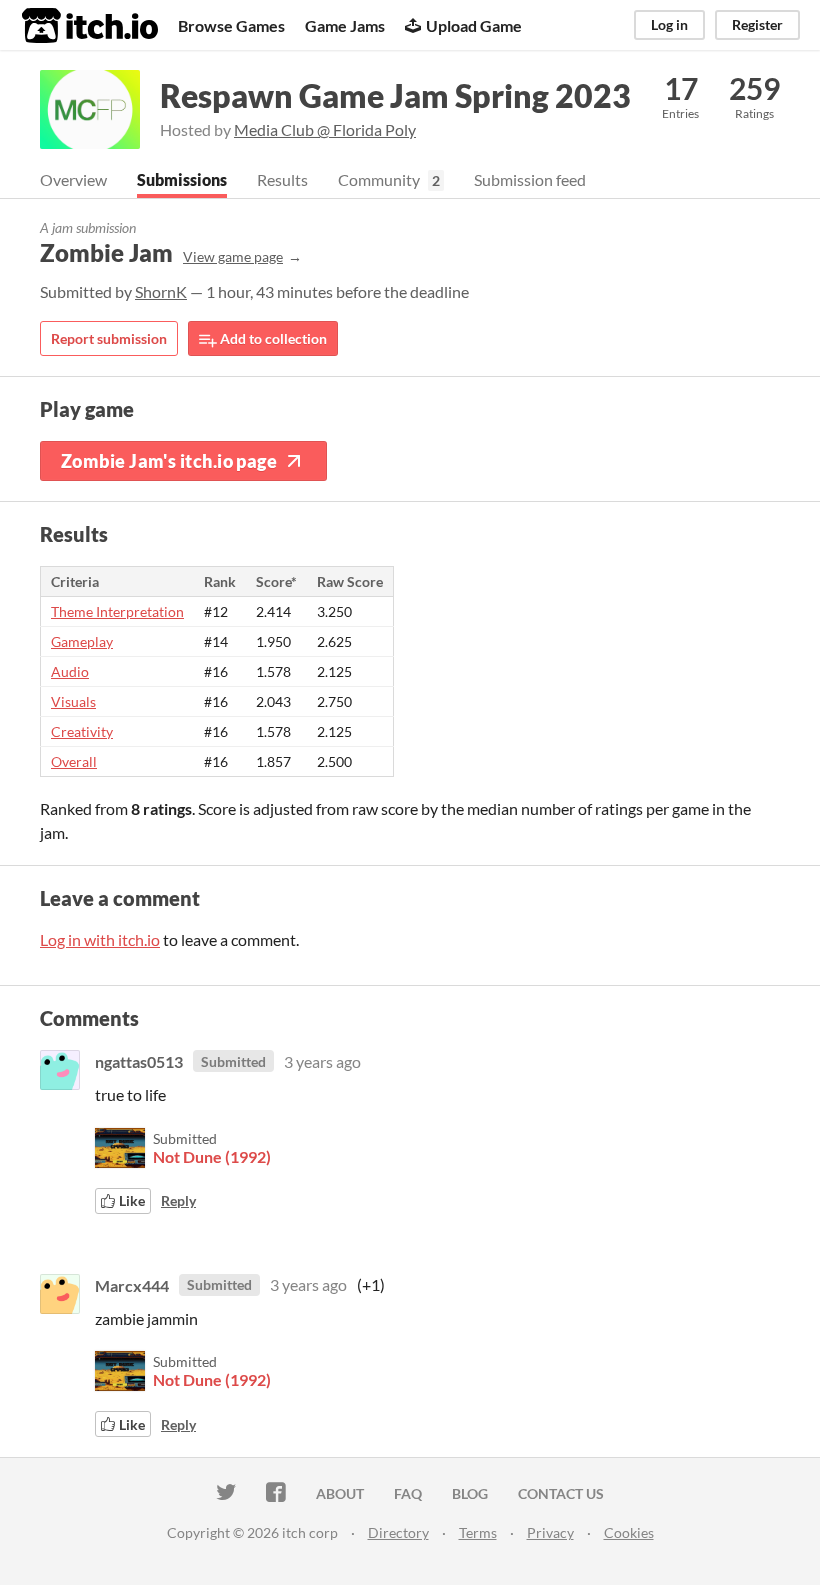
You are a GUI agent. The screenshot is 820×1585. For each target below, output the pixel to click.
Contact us (561, 1493)
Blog (470, 1493)
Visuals (73, 701)
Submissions (182, 179)
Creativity (82, 731)
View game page (233, 256)
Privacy (550, 1532)
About (340, 1493)
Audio (70, 671)
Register (757, 24)
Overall (74, 761)
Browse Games (231, 25)
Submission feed (530, 179)
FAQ (408, 1493)
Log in (669, 24)
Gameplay (82, 641)
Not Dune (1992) (212, 1156)
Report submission (109, 338)
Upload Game (474, 25)
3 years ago (322, 1061)
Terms (478, 1532)
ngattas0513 (139, 1061)
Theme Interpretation (117, 611)
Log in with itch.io (100, 939)
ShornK (161, 291)
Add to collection (272, 338)
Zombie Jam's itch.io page (169, 461)
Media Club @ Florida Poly (325, 129)
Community (379, 179)
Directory (398, 1532)
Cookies (629, 1532)
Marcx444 (132, 1284)
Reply (178, 1200)
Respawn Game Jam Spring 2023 (395, 95)
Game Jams (345, 25)
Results (282, 179)
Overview (73, 179)
